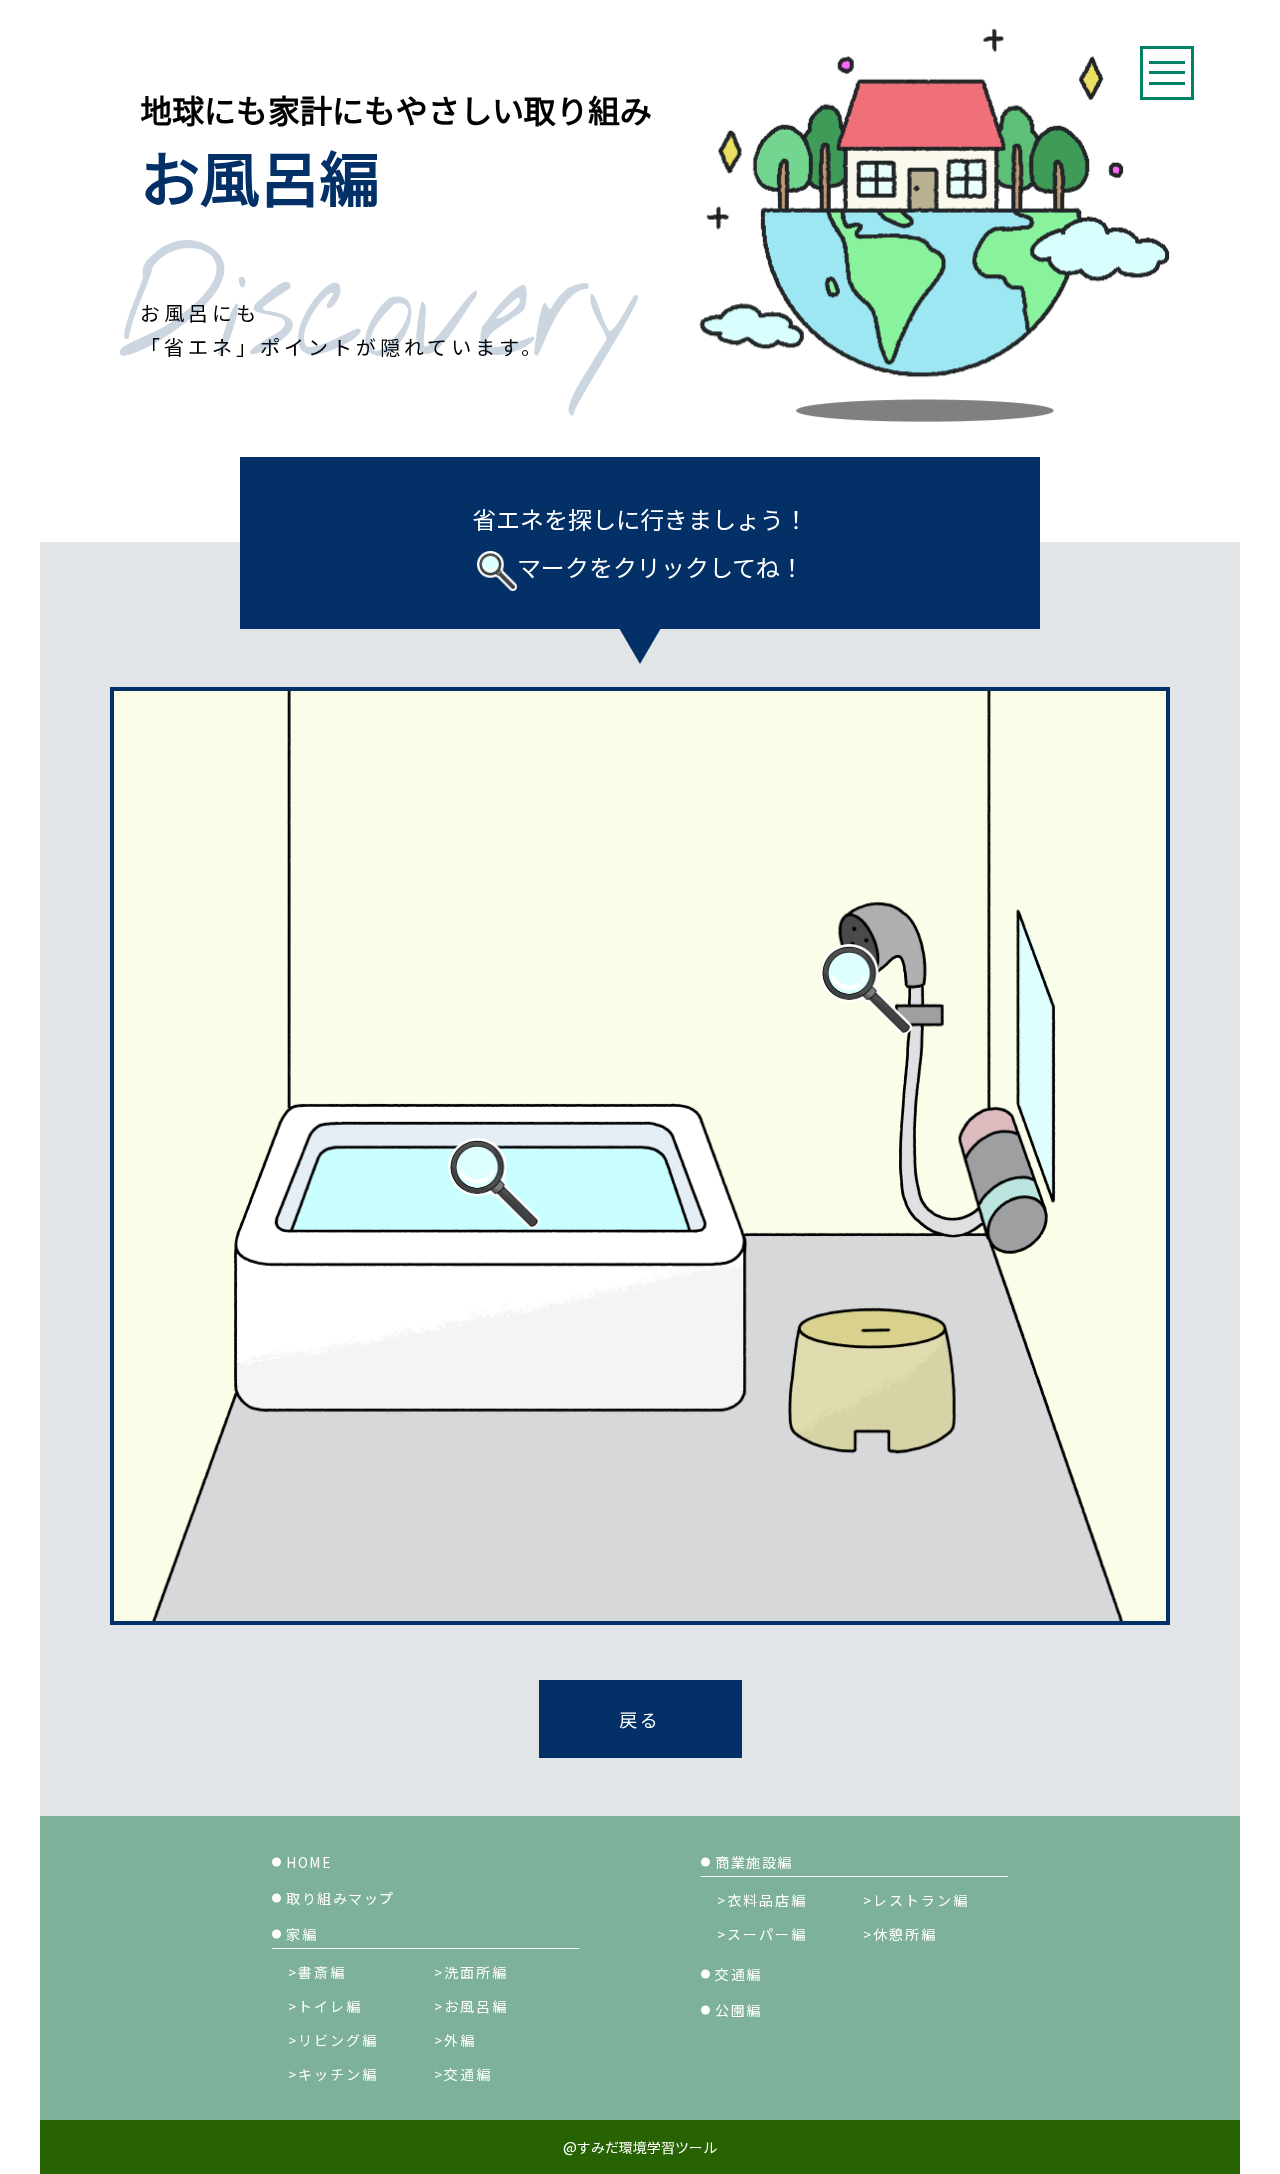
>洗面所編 (471, 1972)
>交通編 (463, 2074)
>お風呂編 (471, 2006)
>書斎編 (317, 1972)
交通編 (738, 1974)
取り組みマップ (340, 1898)
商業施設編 (754, 1862)
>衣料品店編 (762, 1900)
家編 (301, 1934)
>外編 (455, 2040)
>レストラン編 (916, 1900)
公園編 (738, 2010)
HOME (309, 1862)
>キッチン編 (333, 2074)
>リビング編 (333, 2040)
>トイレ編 (325, 2006)
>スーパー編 (762, 1934)
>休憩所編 (900, 1934)
